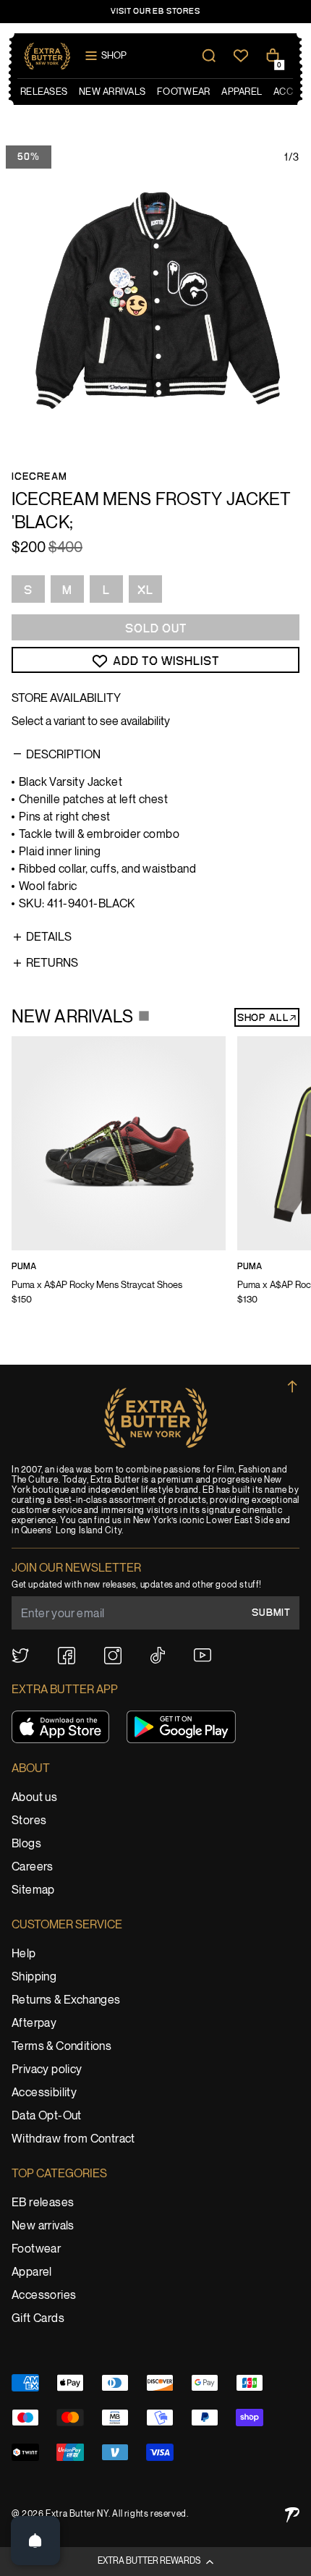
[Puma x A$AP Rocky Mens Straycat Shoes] (119, 1180)
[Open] (35, 2541)
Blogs (26, 1844)
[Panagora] (292, 2515)
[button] (155, 2562)
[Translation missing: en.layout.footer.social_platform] (20, 1656)
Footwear (36, 2249)
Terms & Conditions (61, 2047)
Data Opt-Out (47, 2116)
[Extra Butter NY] (47, 56)
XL (145, 590)
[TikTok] (158, 1655)
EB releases (43, 2203)
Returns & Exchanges (66, 2000)
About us (34, 1798)
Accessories (44, 2296)
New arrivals (43, 2226)
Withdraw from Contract (73, 2139)
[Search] (209, 56)
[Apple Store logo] (60, 1727)
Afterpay (34, 2024)
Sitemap (33, 1890)
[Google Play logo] (181, 1727)
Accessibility (44, 2093)
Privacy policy (47, 2070)
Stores (29, 1821)
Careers (33, 1867)
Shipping (34, 1977)
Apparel (32, 2272)
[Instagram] (113, 1656)
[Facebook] (67, 1656)
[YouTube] (203, 1655)
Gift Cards (38, 2319)
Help (24, 1954)
